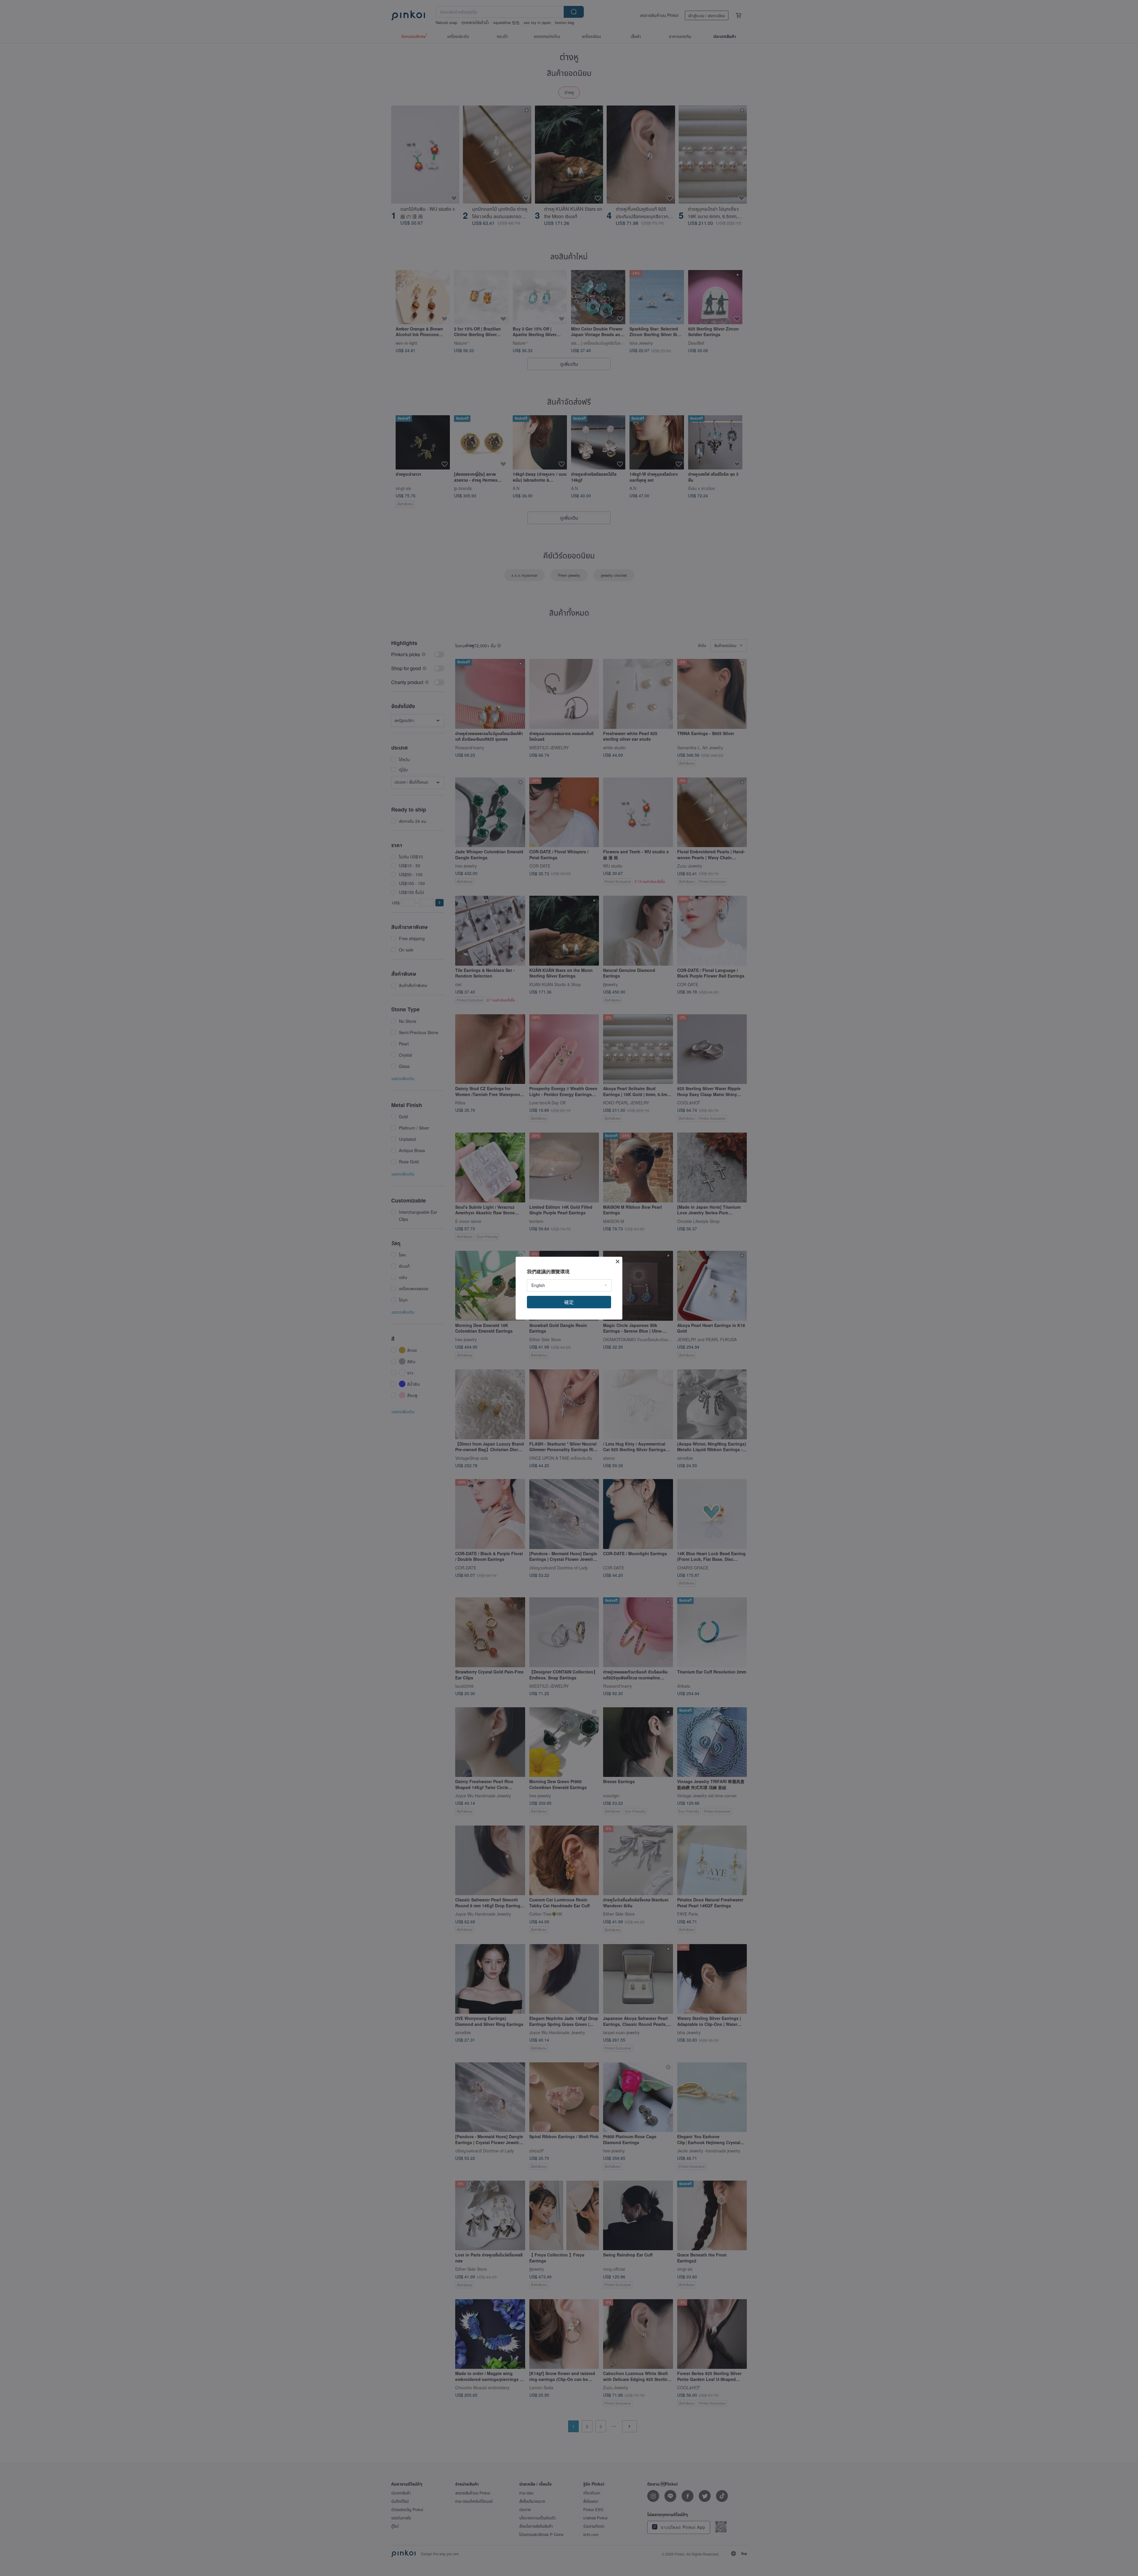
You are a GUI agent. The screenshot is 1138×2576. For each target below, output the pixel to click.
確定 (569, 1302)
